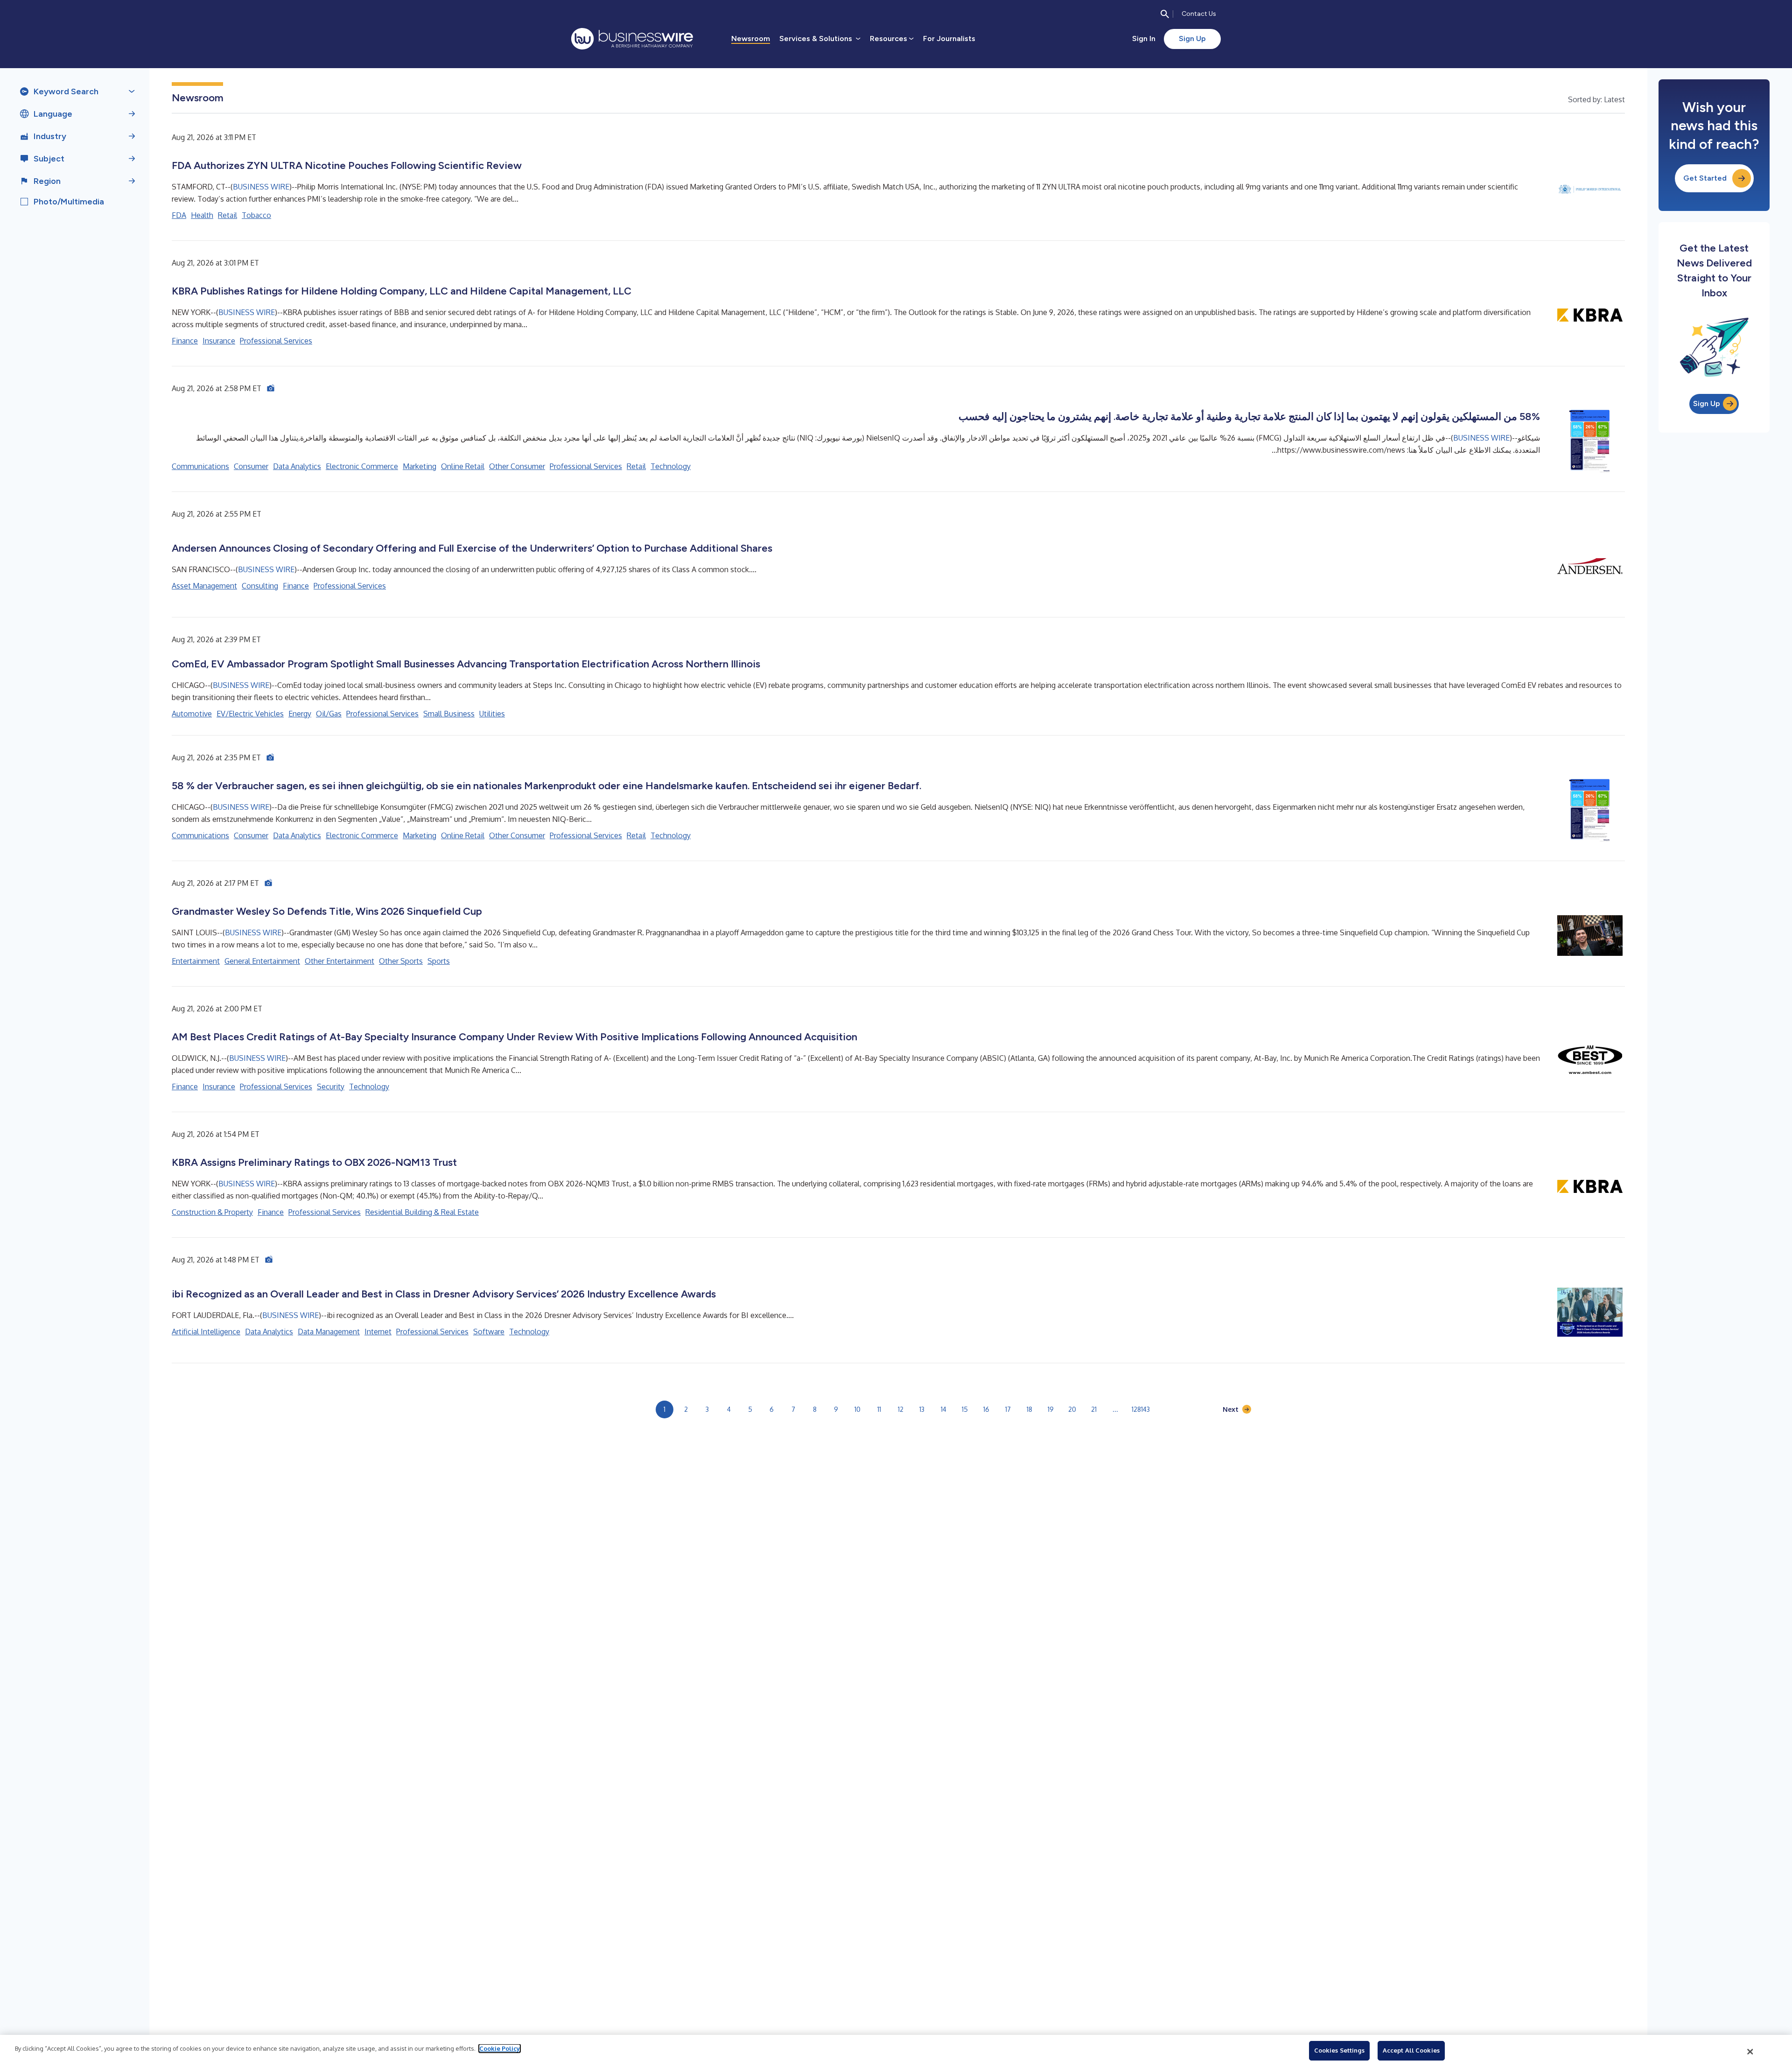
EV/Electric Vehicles (250, 714)
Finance (185, 341)
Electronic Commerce (362, 466)
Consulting (260, 586)
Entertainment (196, 961)
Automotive (192, 714)
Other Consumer (517, 466)
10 (857, 1409)
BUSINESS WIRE (261, 187)
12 (901, 1409)
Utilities (492, 714)
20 (1072, 1409)
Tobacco (256, 215)
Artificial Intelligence (206, 1332)
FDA (179, 215)
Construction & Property (212, 1212)
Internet (378, 1332)
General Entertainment (262, 961)
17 (1008, 1409)
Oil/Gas (329, 714)
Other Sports (401, 961)
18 (1029, 1409)
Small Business (449, 714)
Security (331, 1087)
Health (202, 215)
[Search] (1165, 14)
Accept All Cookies (1411, 2050)
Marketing (420, 466)
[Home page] (632, 39)
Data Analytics (297, 466)
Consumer (251, 466)
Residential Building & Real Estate (422, 1212)
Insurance (219, 341)
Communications (200, 466)
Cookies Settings (1339, 2050)
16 (986, 1409)
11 (879, 1409)
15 (965, 1409)
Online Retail (463, 466)
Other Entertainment (339, 961)
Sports (439, 961)
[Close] (1750, 2052)
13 (922, 1409)
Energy (300, 714)
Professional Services (276, 341)
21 (1094, 1409)
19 (1051, 1409)
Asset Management (204, 586)
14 (944, 1409)
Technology (671, 466)
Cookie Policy (500, 2048)
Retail (227, 215)
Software (489, 1332)
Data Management (329, 1332)
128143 (1141, 1409)
